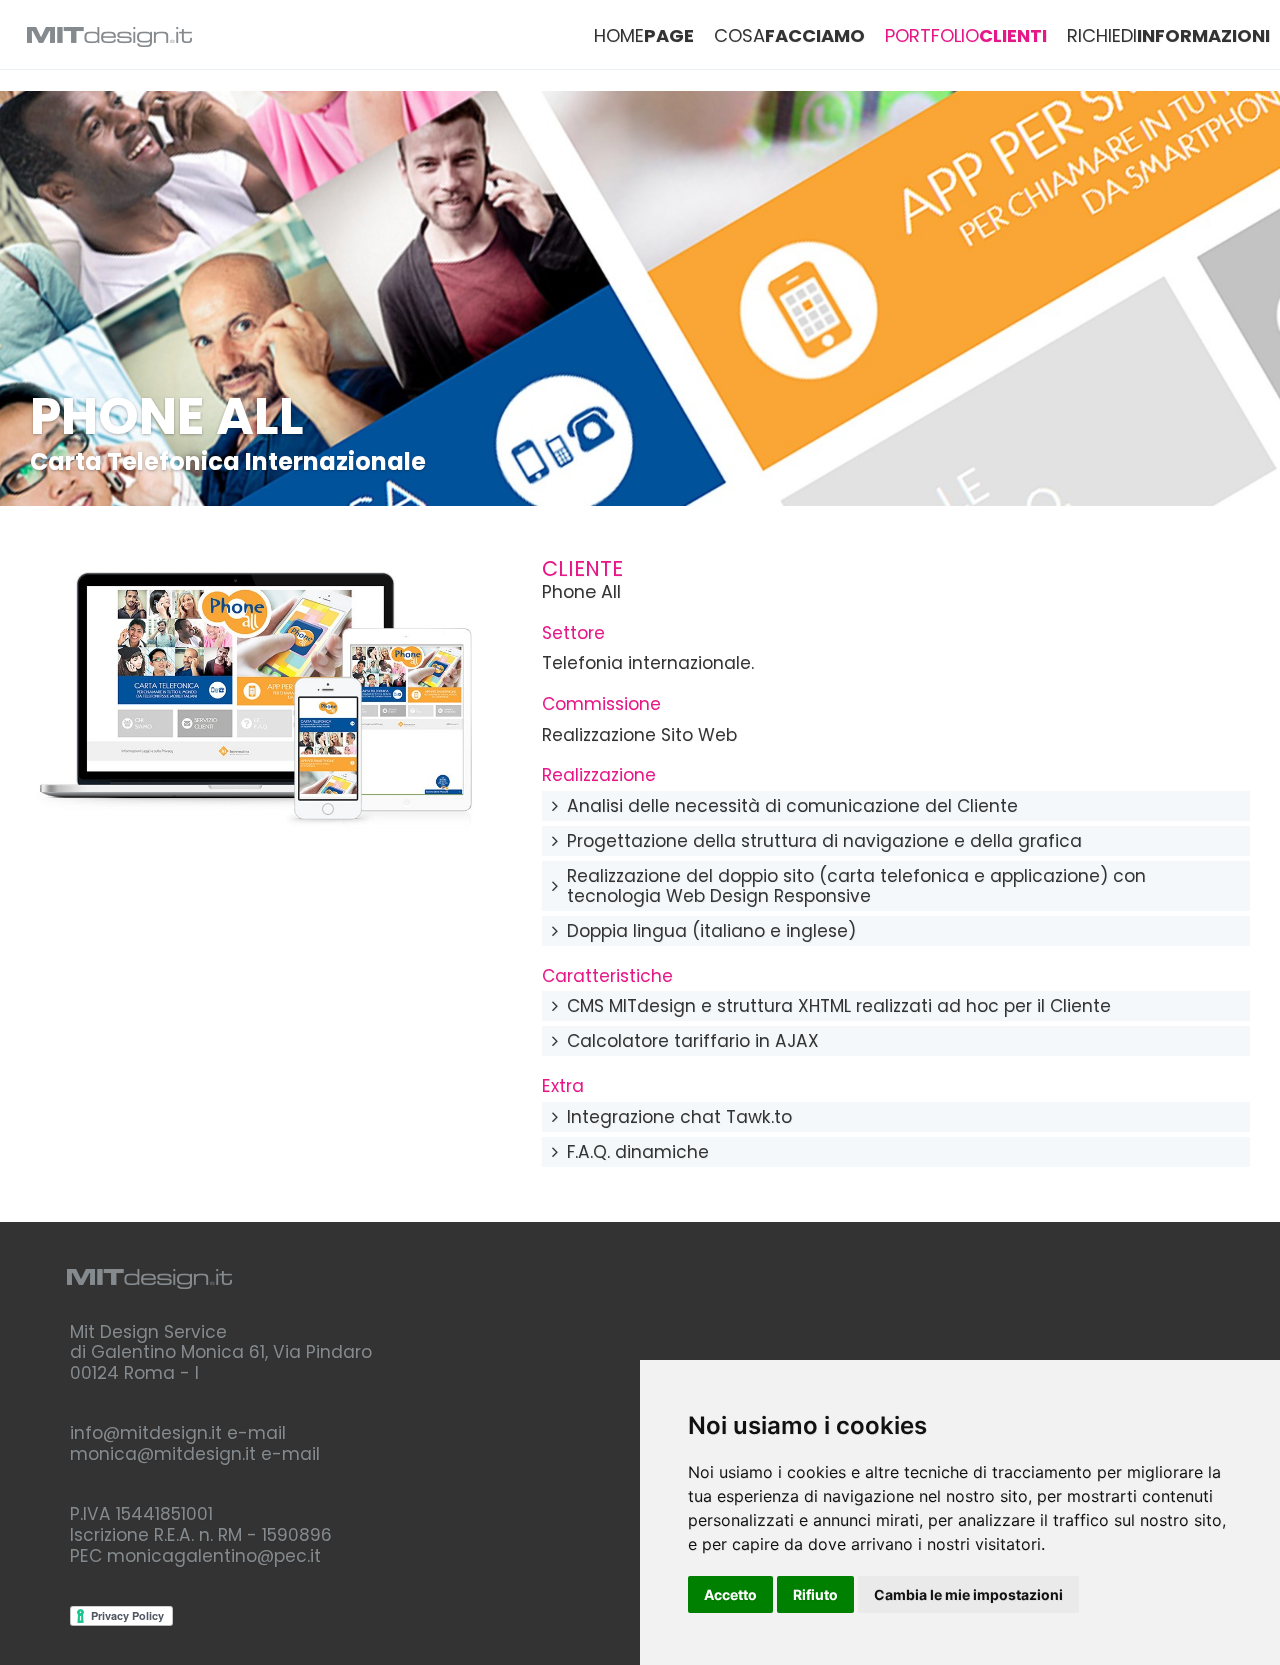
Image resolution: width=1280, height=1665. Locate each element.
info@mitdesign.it (146, 1433)
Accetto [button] (730, 1594)
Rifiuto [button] (815, 1594)
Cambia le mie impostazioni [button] (968, 1594)
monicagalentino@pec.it (214, 1556)
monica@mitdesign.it (163, 1454)
